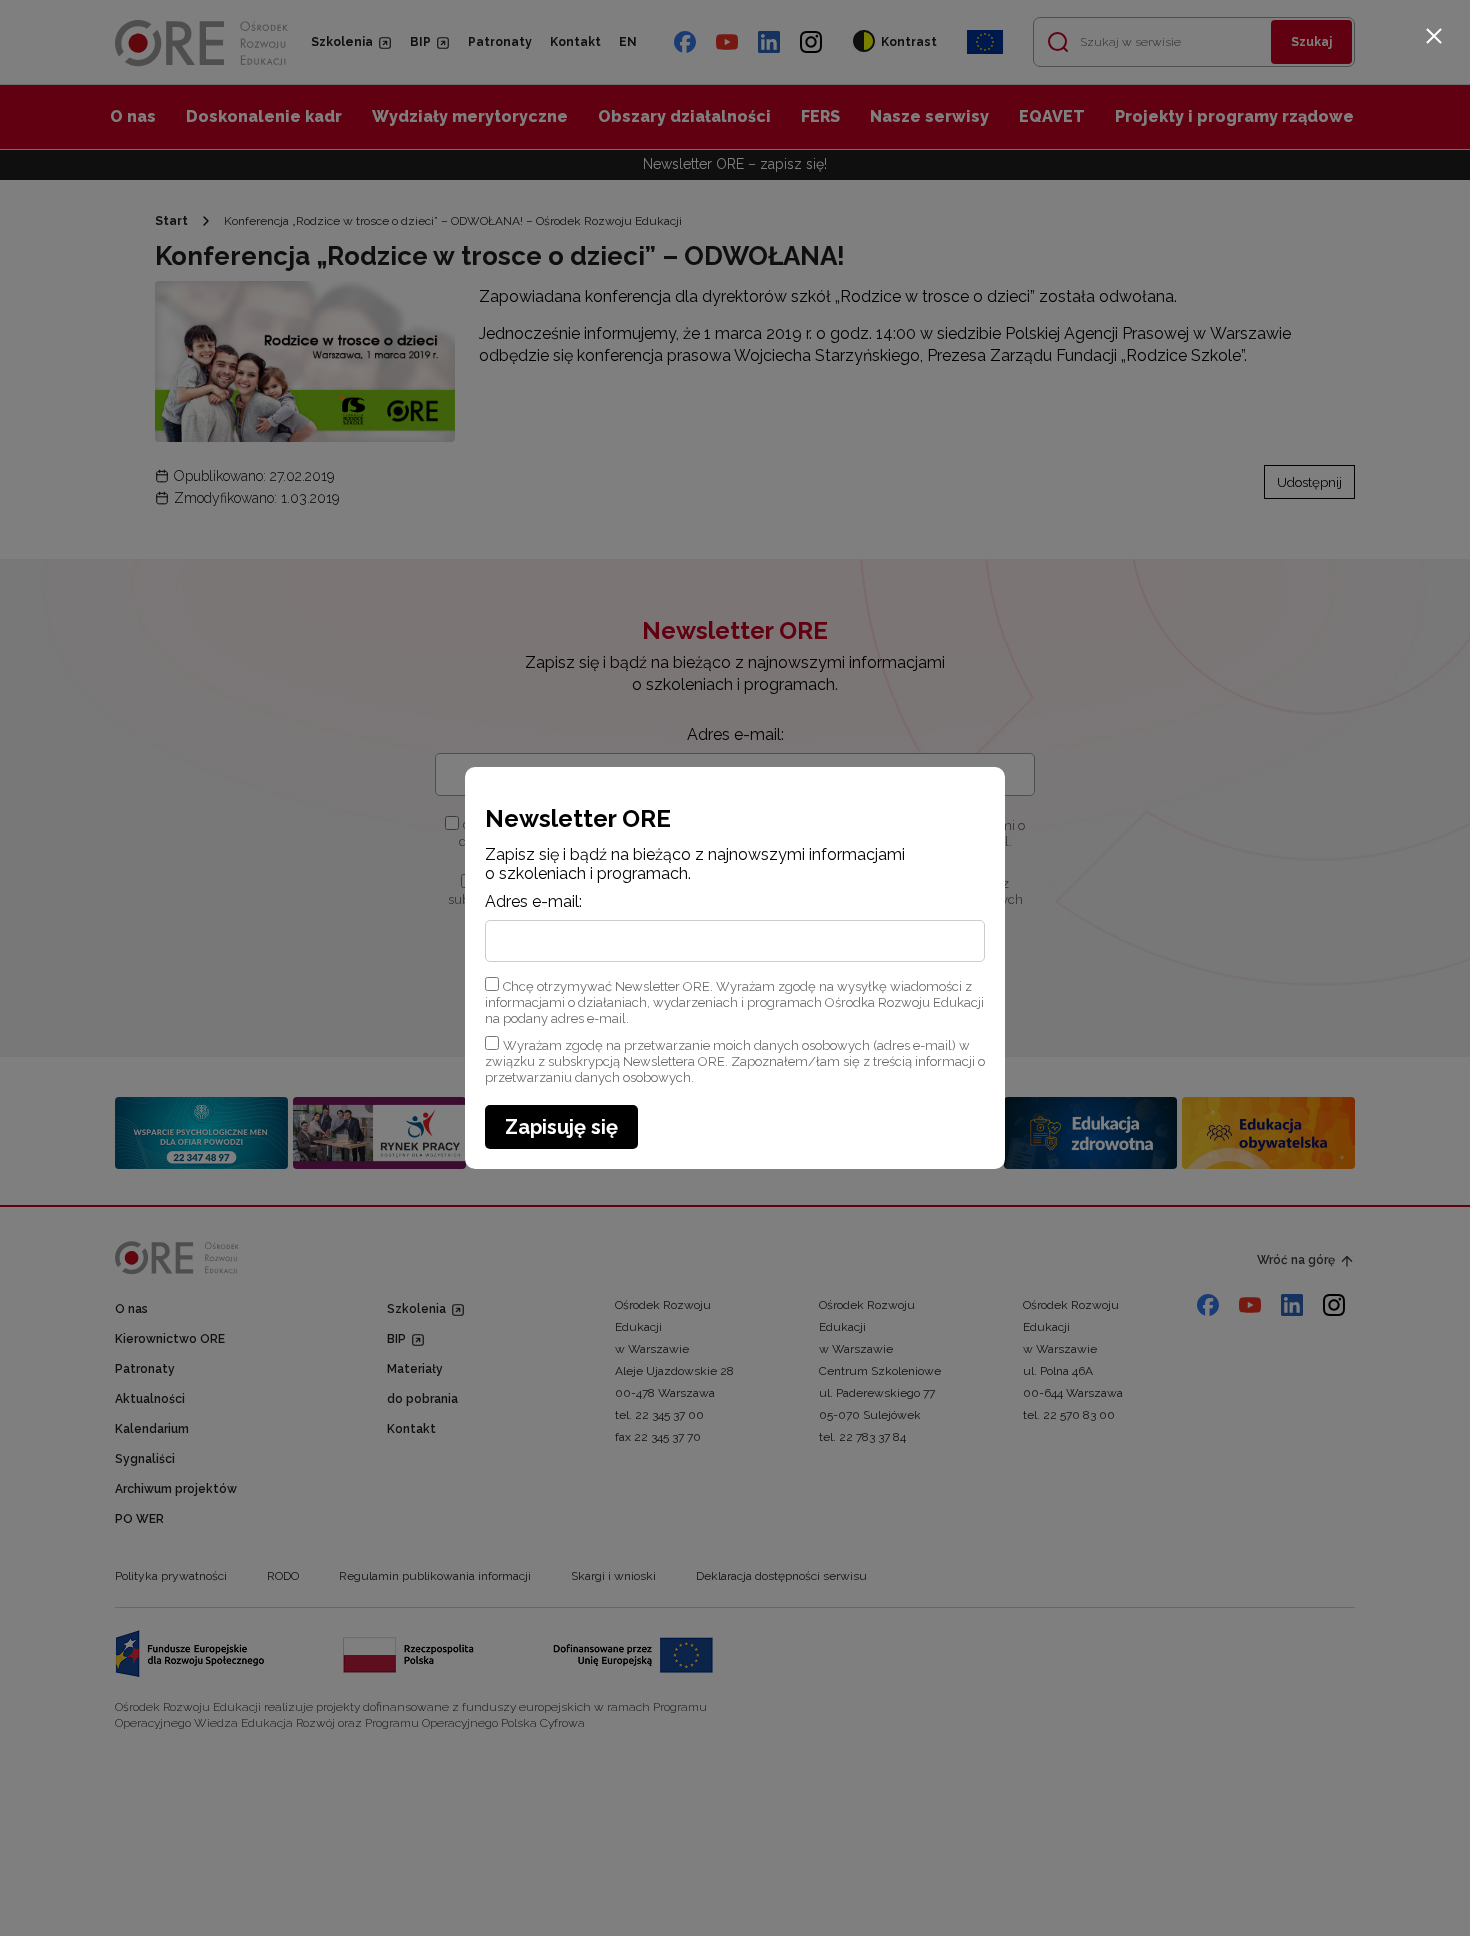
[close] (1434, 36)
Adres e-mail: (533, 902)
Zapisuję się (561, 1127)
